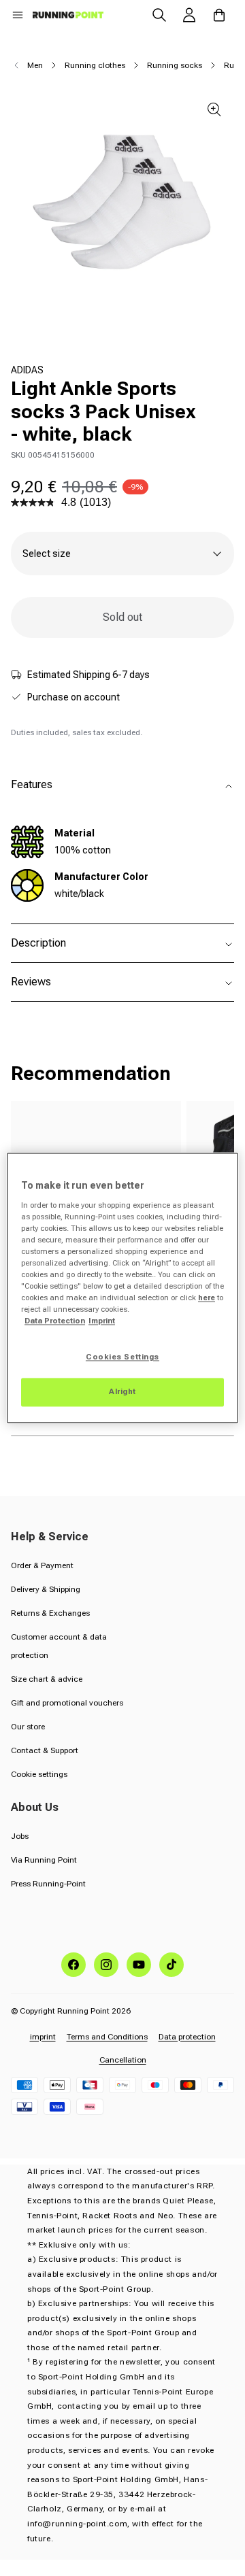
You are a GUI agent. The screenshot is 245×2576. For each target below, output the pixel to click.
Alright (122, 1392)
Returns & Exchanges (50, 1613)
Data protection (187, 2037)
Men (35, 65)
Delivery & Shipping (46, 1589)
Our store (28, 1727)
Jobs (20, 1836)
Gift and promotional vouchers (67, 1703)
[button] (18, 15)
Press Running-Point (48, 1884)
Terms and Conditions (107, 2037)
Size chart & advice (47, 1679)
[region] (122, 1288)
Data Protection (55, 1321)
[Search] (159, 15)
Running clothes (95, 65)
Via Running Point (44, 1860)
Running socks (175, 65)
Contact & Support (45, 1750)
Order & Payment (42, 1565)
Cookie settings (39, 1774)
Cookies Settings (122, 1357)
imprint (43, 2037)
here (207, 1298)
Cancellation (123, 2060)
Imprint (102, 1321)
